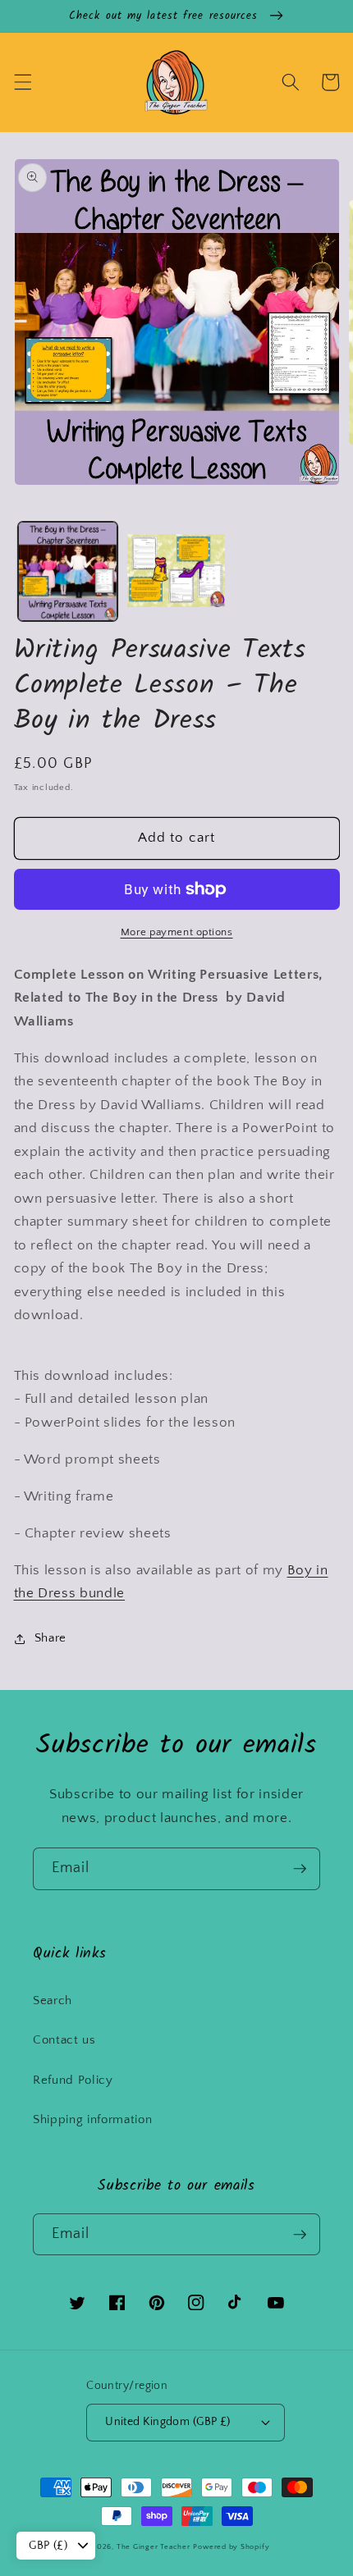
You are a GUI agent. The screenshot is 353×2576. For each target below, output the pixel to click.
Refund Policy (73, 2080)
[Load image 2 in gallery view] (176, 571)
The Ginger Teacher (154, 2546)
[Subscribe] (300, 1869)
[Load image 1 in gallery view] (68, 571)
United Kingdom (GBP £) (168, 2422)
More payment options (177, 932)
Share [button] (50, 1638)
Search (53, 2001)
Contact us (64, 2040)
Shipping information (92, 2119)
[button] (22, 82)
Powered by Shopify (231, 2546)
